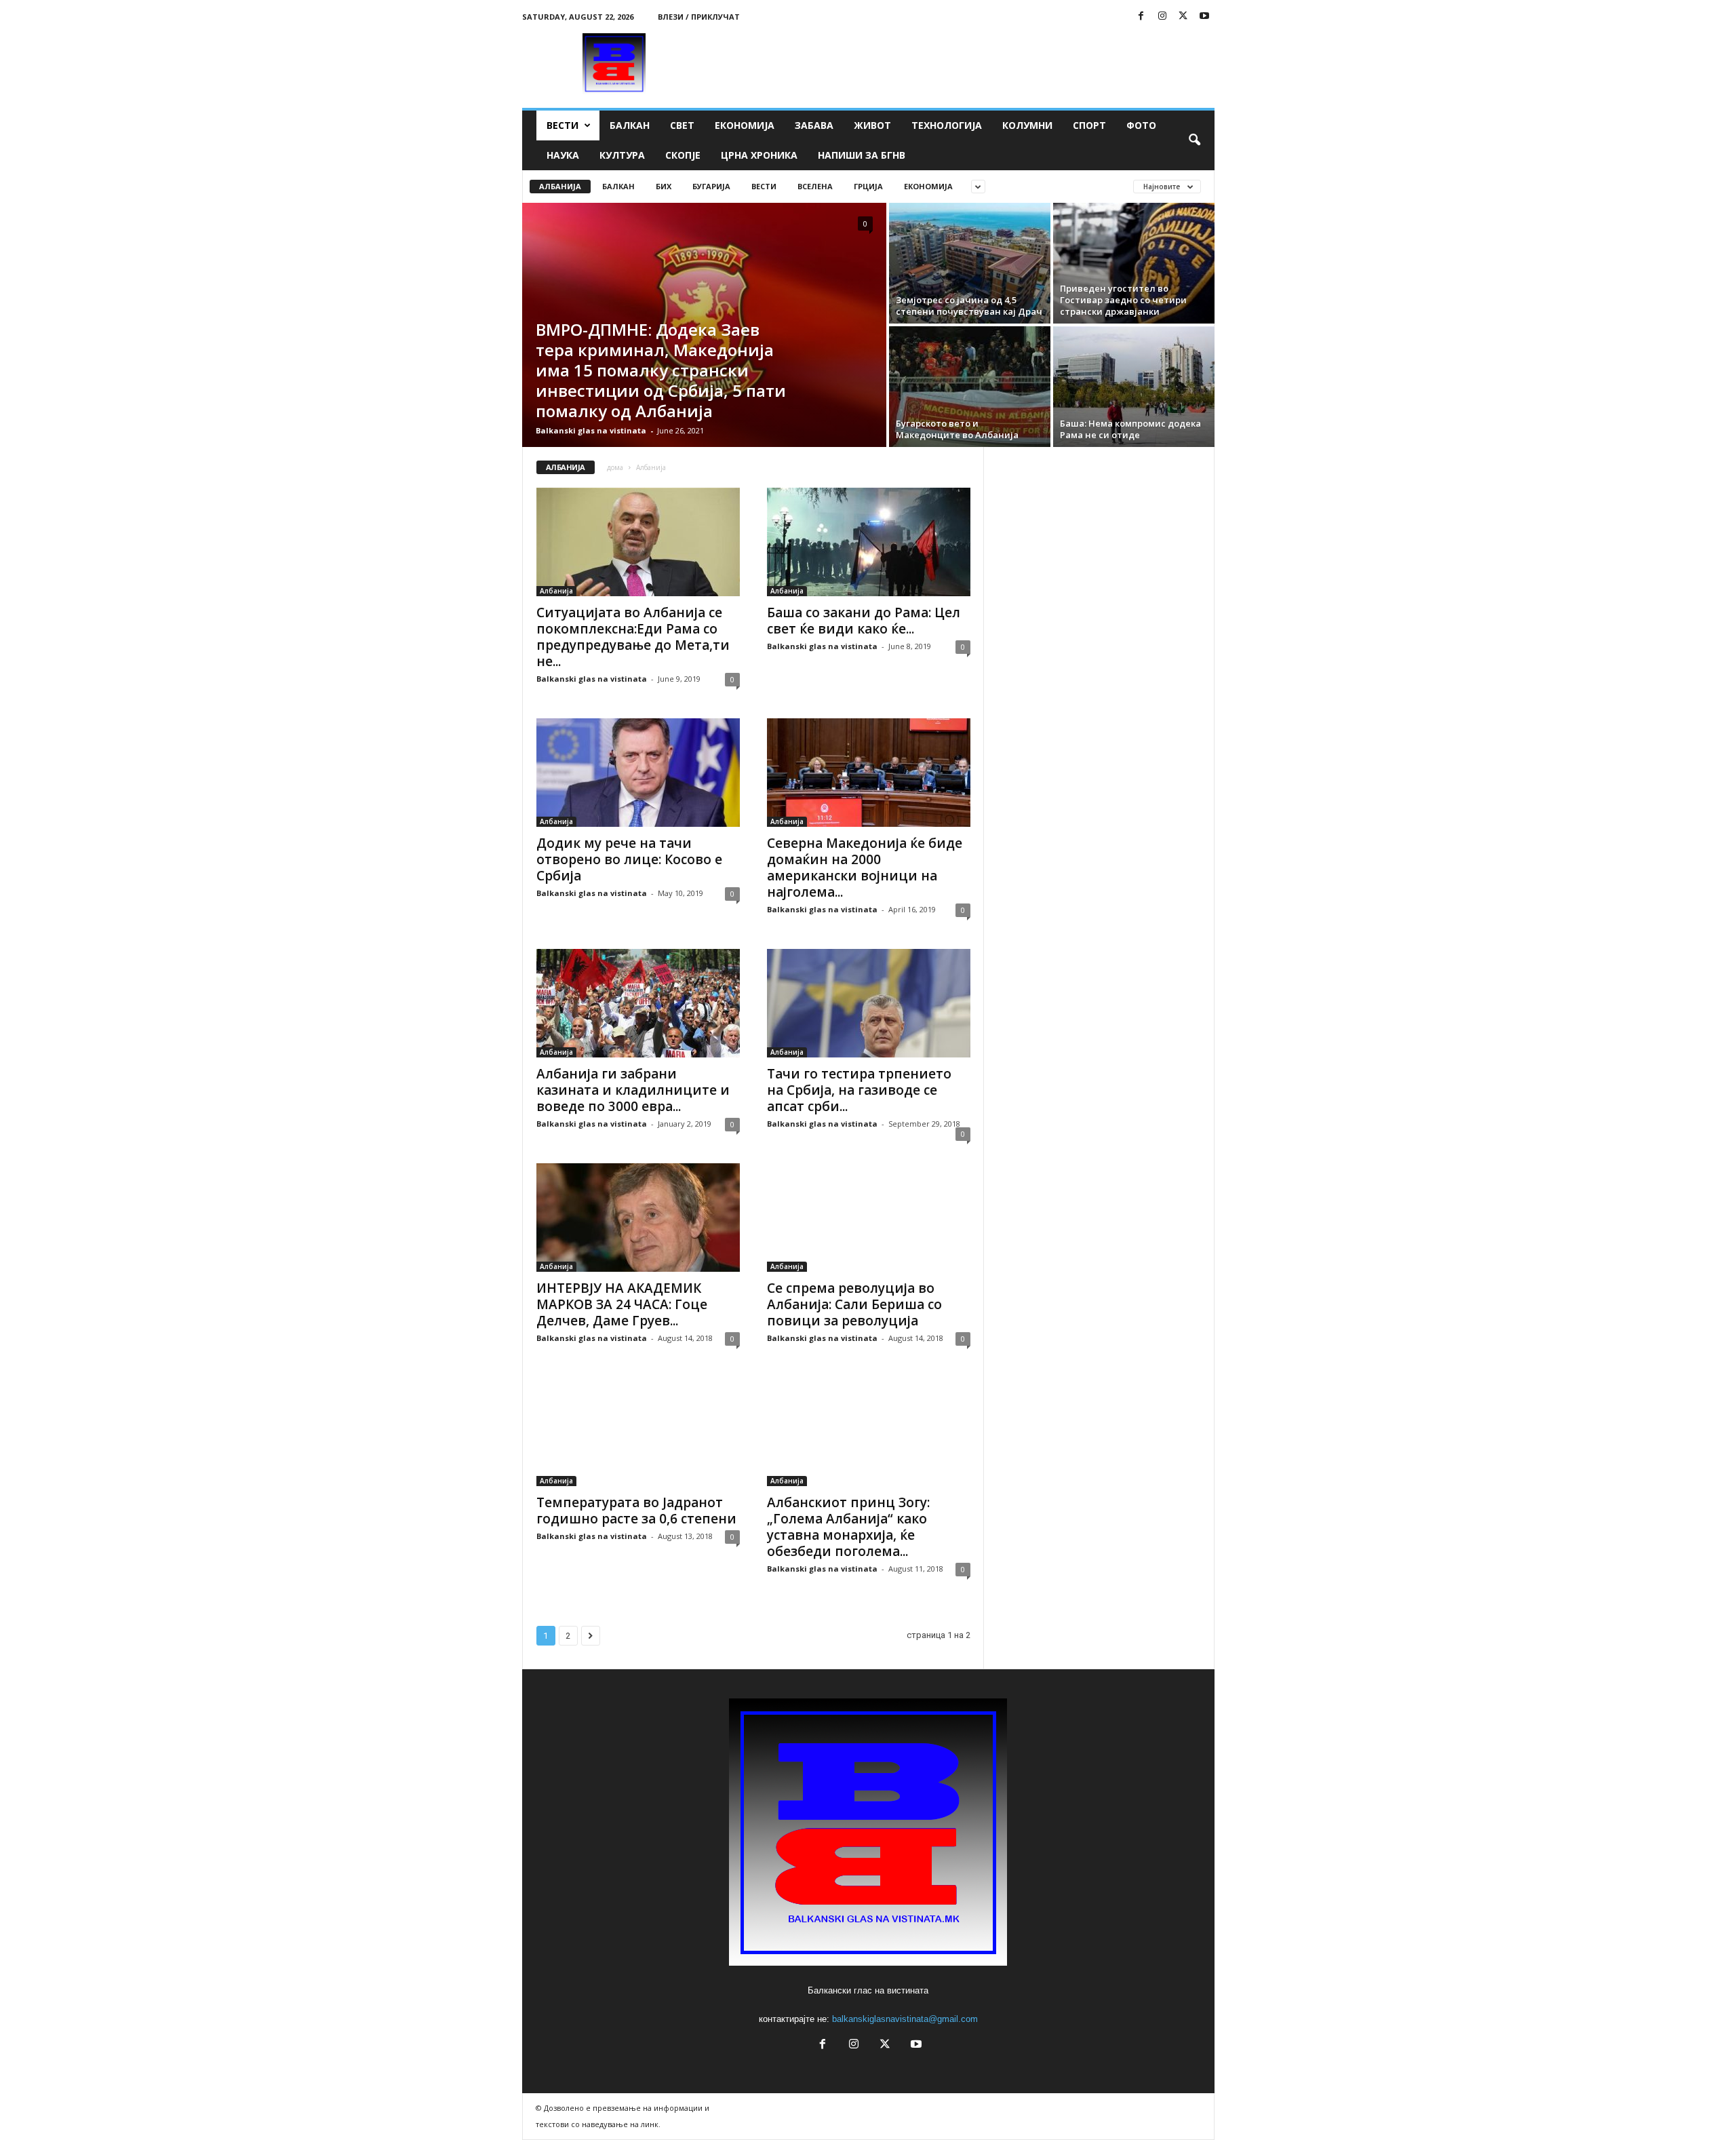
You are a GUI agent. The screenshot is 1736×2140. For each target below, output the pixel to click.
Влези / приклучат (699, 17)
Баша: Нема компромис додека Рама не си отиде (1130, 429)
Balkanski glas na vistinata (591, 430)
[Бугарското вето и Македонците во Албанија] (970, 387)
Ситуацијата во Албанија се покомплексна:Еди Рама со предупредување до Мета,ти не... (633, 637)
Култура (622, 155)
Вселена (815, 186)
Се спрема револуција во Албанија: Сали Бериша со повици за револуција (854, 1304)
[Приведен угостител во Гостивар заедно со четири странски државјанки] (1134, 263)
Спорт (1089, 125)
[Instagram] (1162, 17)
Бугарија (711, 186)
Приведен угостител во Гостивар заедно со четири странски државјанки (1123, 300)
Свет (682, 125)
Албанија (560, 186)
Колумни (1027, 125)
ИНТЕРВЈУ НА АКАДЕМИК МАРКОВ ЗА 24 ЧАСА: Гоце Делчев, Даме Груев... (622, 1304)
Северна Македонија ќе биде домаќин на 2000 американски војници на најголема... (865, 868)
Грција (868, 186)
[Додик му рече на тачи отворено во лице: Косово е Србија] (638, 773)
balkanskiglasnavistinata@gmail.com (905, 2019)
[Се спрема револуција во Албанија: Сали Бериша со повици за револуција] (869, 1218)
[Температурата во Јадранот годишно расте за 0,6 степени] (638, 1432)
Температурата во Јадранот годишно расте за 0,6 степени (636, 1511)
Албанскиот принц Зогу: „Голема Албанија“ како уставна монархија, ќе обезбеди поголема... (848, 1527)
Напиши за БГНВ (862, 155)
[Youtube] (1204, 17)
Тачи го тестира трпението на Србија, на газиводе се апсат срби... (859, 1090)
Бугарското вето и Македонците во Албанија (957, 429)
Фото (1141, 125)
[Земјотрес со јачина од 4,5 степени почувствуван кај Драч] (970, 263)
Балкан (630, 125)
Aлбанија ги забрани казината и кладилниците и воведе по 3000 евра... (633, 1090)
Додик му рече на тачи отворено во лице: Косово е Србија (629, 859)
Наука (563, 155)
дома (615, 467)
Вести (563, 125)
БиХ (664, 186)
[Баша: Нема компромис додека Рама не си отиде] (1134, 387)
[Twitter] (1183, 17)
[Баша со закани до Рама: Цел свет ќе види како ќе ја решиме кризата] (869, 542)
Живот (872, 125)
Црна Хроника (759, 155)
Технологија (947, 125)
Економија (745, 125)
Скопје (683, 155)
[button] (1194, 140)
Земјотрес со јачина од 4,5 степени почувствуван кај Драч (969, 306)
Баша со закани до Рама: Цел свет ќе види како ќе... (864, 621)
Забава (814, 125)
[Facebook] (1141, 17)
